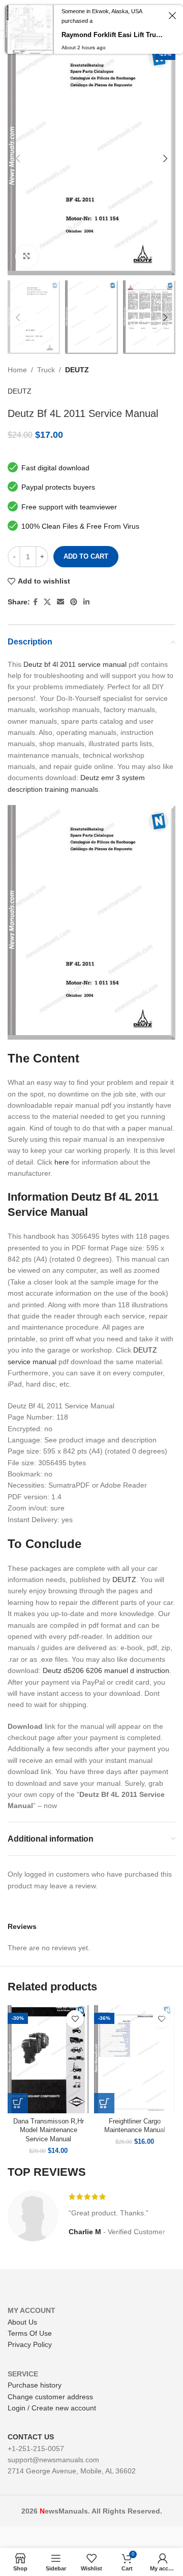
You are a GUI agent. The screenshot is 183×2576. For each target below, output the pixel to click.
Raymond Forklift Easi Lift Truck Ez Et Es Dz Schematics (113, 35)
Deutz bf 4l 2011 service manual (75, 664)
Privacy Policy (30, 2344)
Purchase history (35, 2385)
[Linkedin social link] (86, 602)
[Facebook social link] (35, 602)
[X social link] (47, 602)
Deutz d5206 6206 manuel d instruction (106, 1670)
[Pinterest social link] (74, 602)
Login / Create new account (52, 2408)
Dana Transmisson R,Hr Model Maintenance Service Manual (49, 2130)
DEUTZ (77, 370)
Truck (46, 370)
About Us (22, 2322)
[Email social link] (60, 602)
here (62, 1162)
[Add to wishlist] (75, 2019)
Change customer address (50, 2397)
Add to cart (86, 556)
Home (17, 370)
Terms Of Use (30, 2333)
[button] (18, 2103)
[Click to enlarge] (27, 257)
